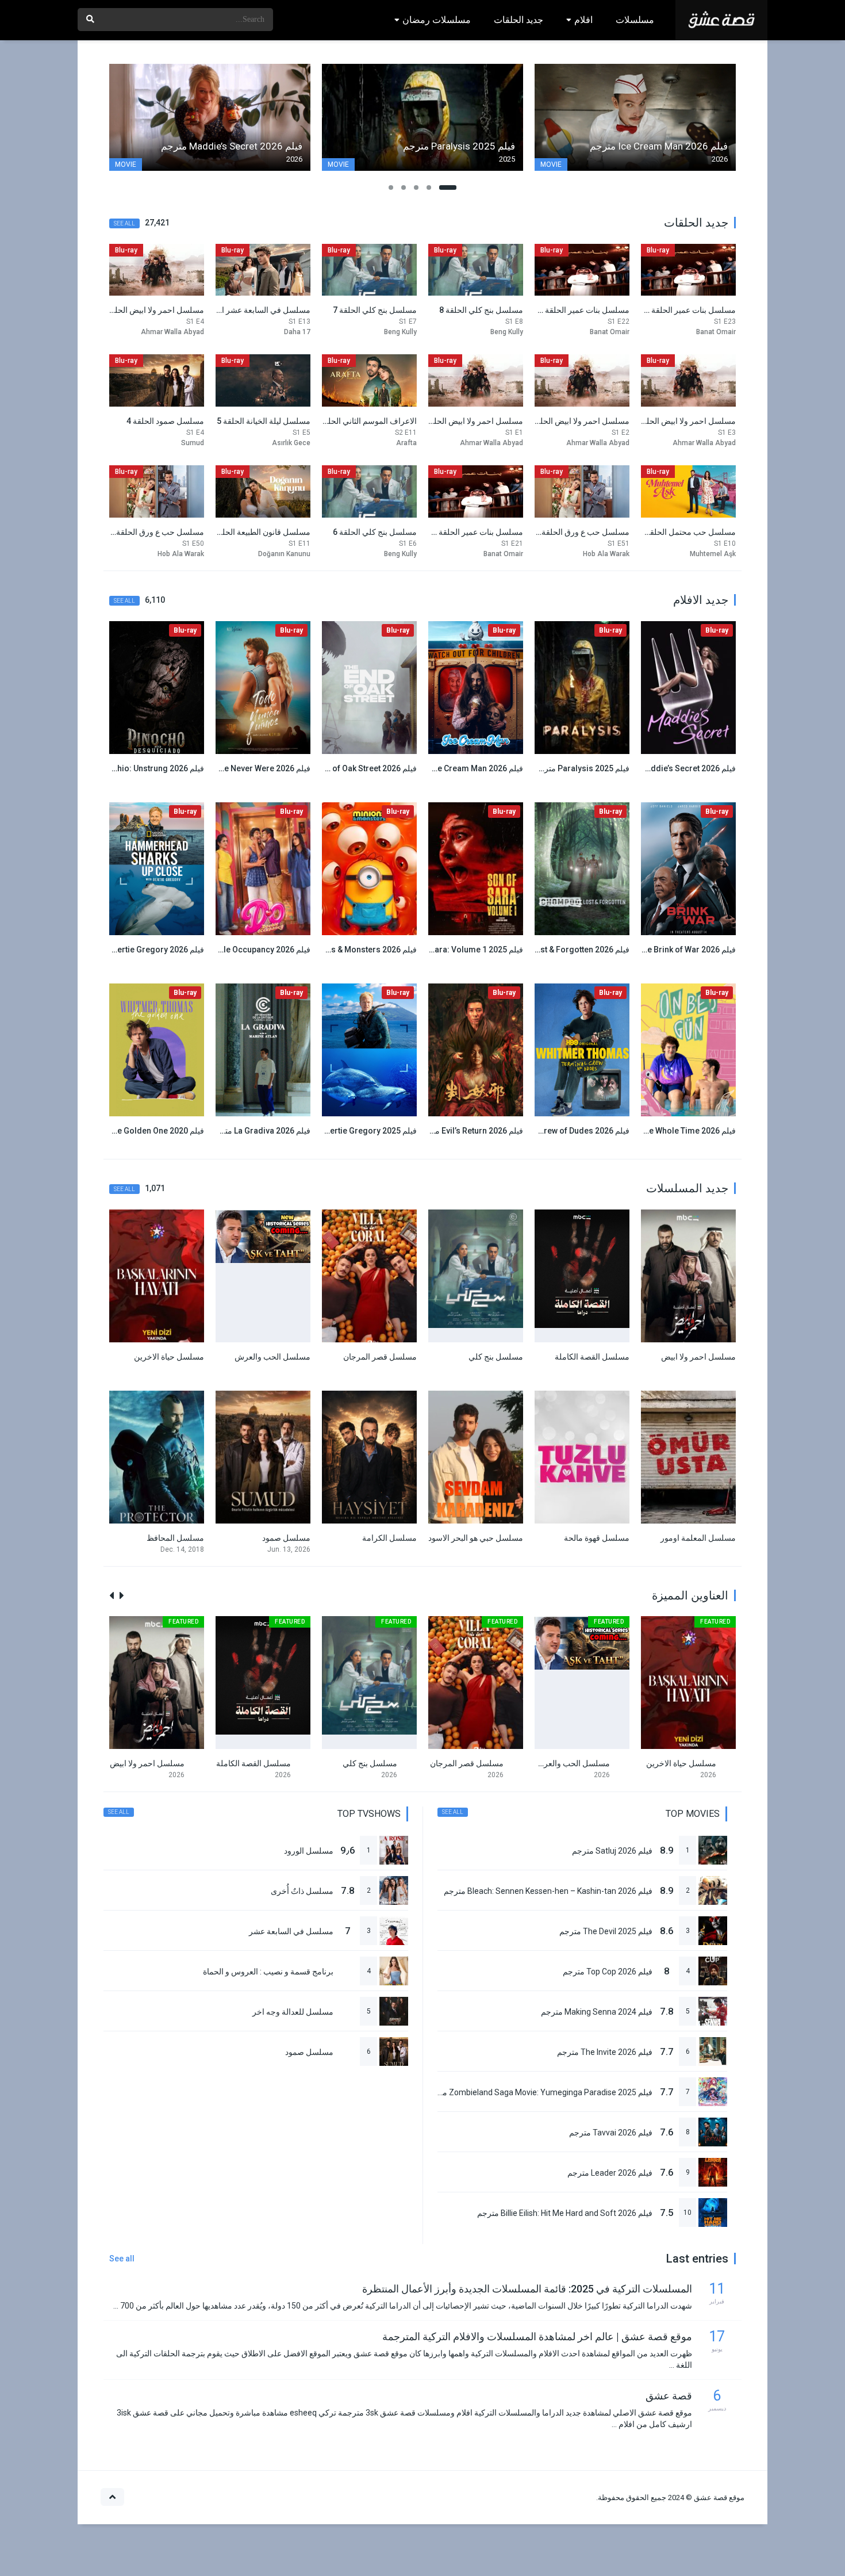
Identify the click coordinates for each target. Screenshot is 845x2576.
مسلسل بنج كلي (496, 1357)
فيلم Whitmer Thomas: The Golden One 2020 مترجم (110, 1131)
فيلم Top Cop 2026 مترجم (608, 1972)
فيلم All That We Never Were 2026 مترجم (237, 768)
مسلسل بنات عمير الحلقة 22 (582, 310)
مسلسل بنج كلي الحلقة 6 (375, 532)
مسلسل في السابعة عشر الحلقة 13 (251, 310)
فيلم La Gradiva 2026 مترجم (260, 1131)
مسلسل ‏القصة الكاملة (592, 1357)
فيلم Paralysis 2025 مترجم (582, 768)
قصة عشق (669, 2396)
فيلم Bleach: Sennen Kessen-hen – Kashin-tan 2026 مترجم (548, 1891)
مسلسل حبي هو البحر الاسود (476, 1538)
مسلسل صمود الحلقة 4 (165, 421)
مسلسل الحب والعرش (272, 1357)
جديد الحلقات (518, 20)
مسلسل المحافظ (175, 1538)
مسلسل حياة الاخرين (169, 1357)
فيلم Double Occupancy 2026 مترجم (245, 950)
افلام (583, 20)
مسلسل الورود (309, 1851)
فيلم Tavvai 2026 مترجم (611, 2133)
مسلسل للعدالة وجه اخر (293, 2012)
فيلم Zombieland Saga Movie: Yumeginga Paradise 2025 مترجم (539, 2092)
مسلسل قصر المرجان (380, 1357)
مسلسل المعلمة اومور (698, 1538)
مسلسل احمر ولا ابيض (698, 1357)
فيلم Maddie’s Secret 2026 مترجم (676, 768)
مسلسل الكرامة (389, 1538)
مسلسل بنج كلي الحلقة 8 (481, 310)
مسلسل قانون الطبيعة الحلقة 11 (257, 532)
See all (124, 223)
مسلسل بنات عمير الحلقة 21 (475, 532)
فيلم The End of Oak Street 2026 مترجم (347, 768)
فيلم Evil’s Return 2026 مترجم (470, 1131)
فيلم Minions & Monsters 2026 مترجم (349, 950)
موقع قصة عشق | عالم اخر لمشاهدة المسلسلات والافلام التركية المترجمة (537, 2336)
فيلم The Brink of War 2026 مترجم (675, 950)
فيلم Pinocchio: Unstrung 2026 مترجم (136, 768)
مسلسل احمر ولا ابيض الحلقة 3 (684, 421)
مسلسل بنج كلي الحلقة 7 (375, 310)
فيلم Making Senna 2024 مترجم (597, 2012)
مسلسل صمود (286, 1538)
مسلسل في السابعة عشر (291, 1931)
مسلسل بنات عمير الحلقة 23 (688, 310)
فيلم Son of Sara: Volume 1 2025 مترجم (451, 950)
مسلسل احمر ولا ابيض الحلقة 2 (577, 421)
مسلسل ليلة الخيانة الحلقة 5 (264, 421)
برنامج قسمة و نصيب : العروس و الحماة (268, 1972)
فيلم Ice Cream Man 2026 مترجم (465, 768)
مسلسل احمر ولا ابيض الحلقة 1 (471, 421)
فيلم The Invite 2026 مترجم (605, 2052)
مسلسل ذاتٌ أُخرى (302, 1891)
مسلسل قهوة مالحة (597, 1538)
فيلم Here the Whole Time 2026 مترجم (667, 1131)
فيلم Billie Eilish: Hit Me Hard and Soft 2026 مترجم (565, 2213)
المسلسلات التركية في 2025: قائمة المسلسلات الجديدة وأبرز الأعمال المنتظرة (527, 2289)
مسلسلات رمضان (437, 20)
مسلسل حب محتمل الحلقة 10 (685, 532)
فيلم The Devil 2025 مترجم (606, 1931)
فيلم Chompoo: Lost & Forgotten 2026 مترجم (548, 950)
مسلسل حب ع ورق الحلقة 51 (580, 532)
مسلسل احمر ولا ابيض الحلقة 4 (152, 310)
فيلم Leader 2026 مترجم (610, 2173)
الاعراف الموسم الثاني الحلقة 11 (363, 421)
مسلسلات (635, 20)
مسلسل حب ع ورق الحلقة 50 (155, 532)
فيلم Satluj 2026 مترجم (612, 1851)
